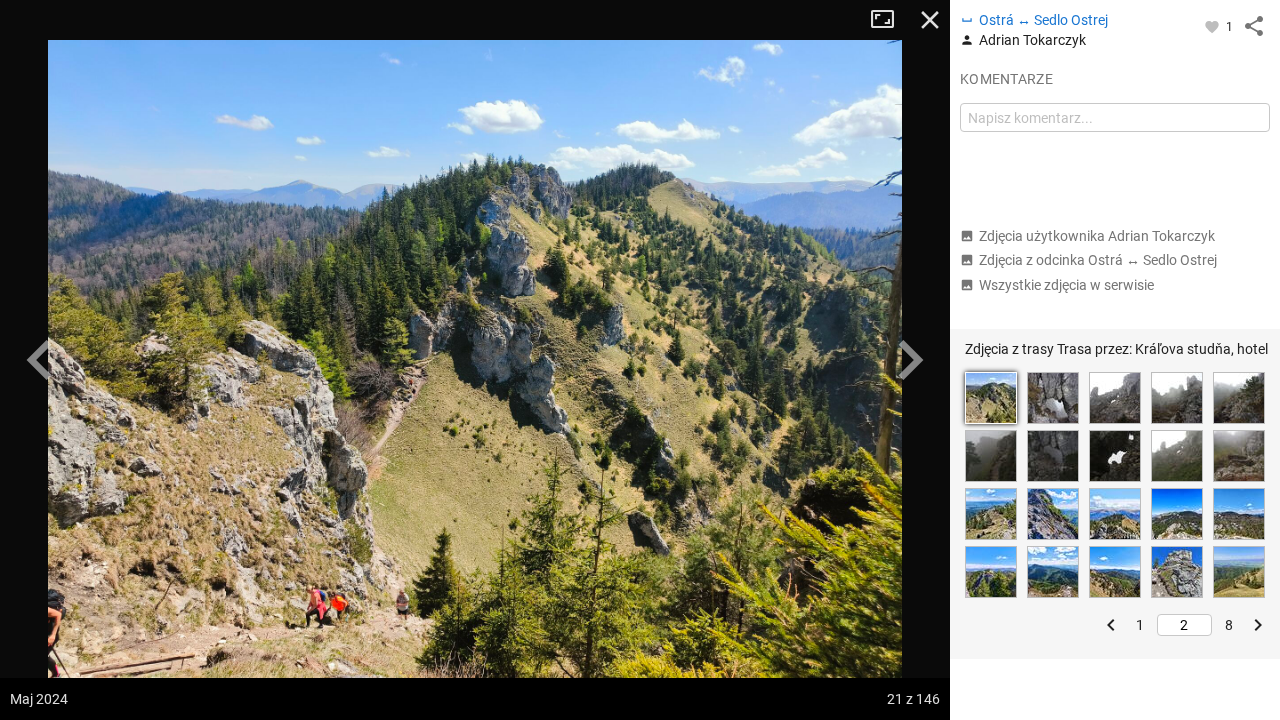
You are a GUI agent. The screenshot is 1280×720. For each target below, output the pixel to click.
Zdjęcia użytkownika (1097, 236)
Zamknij (930, 20)
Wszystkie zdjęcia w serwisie (1066, 285)
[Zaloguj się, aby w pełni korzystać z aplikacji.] (1213, 26)
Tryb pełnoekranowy (890, 20)
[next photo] (910, 360)
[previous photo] (40, 360)
